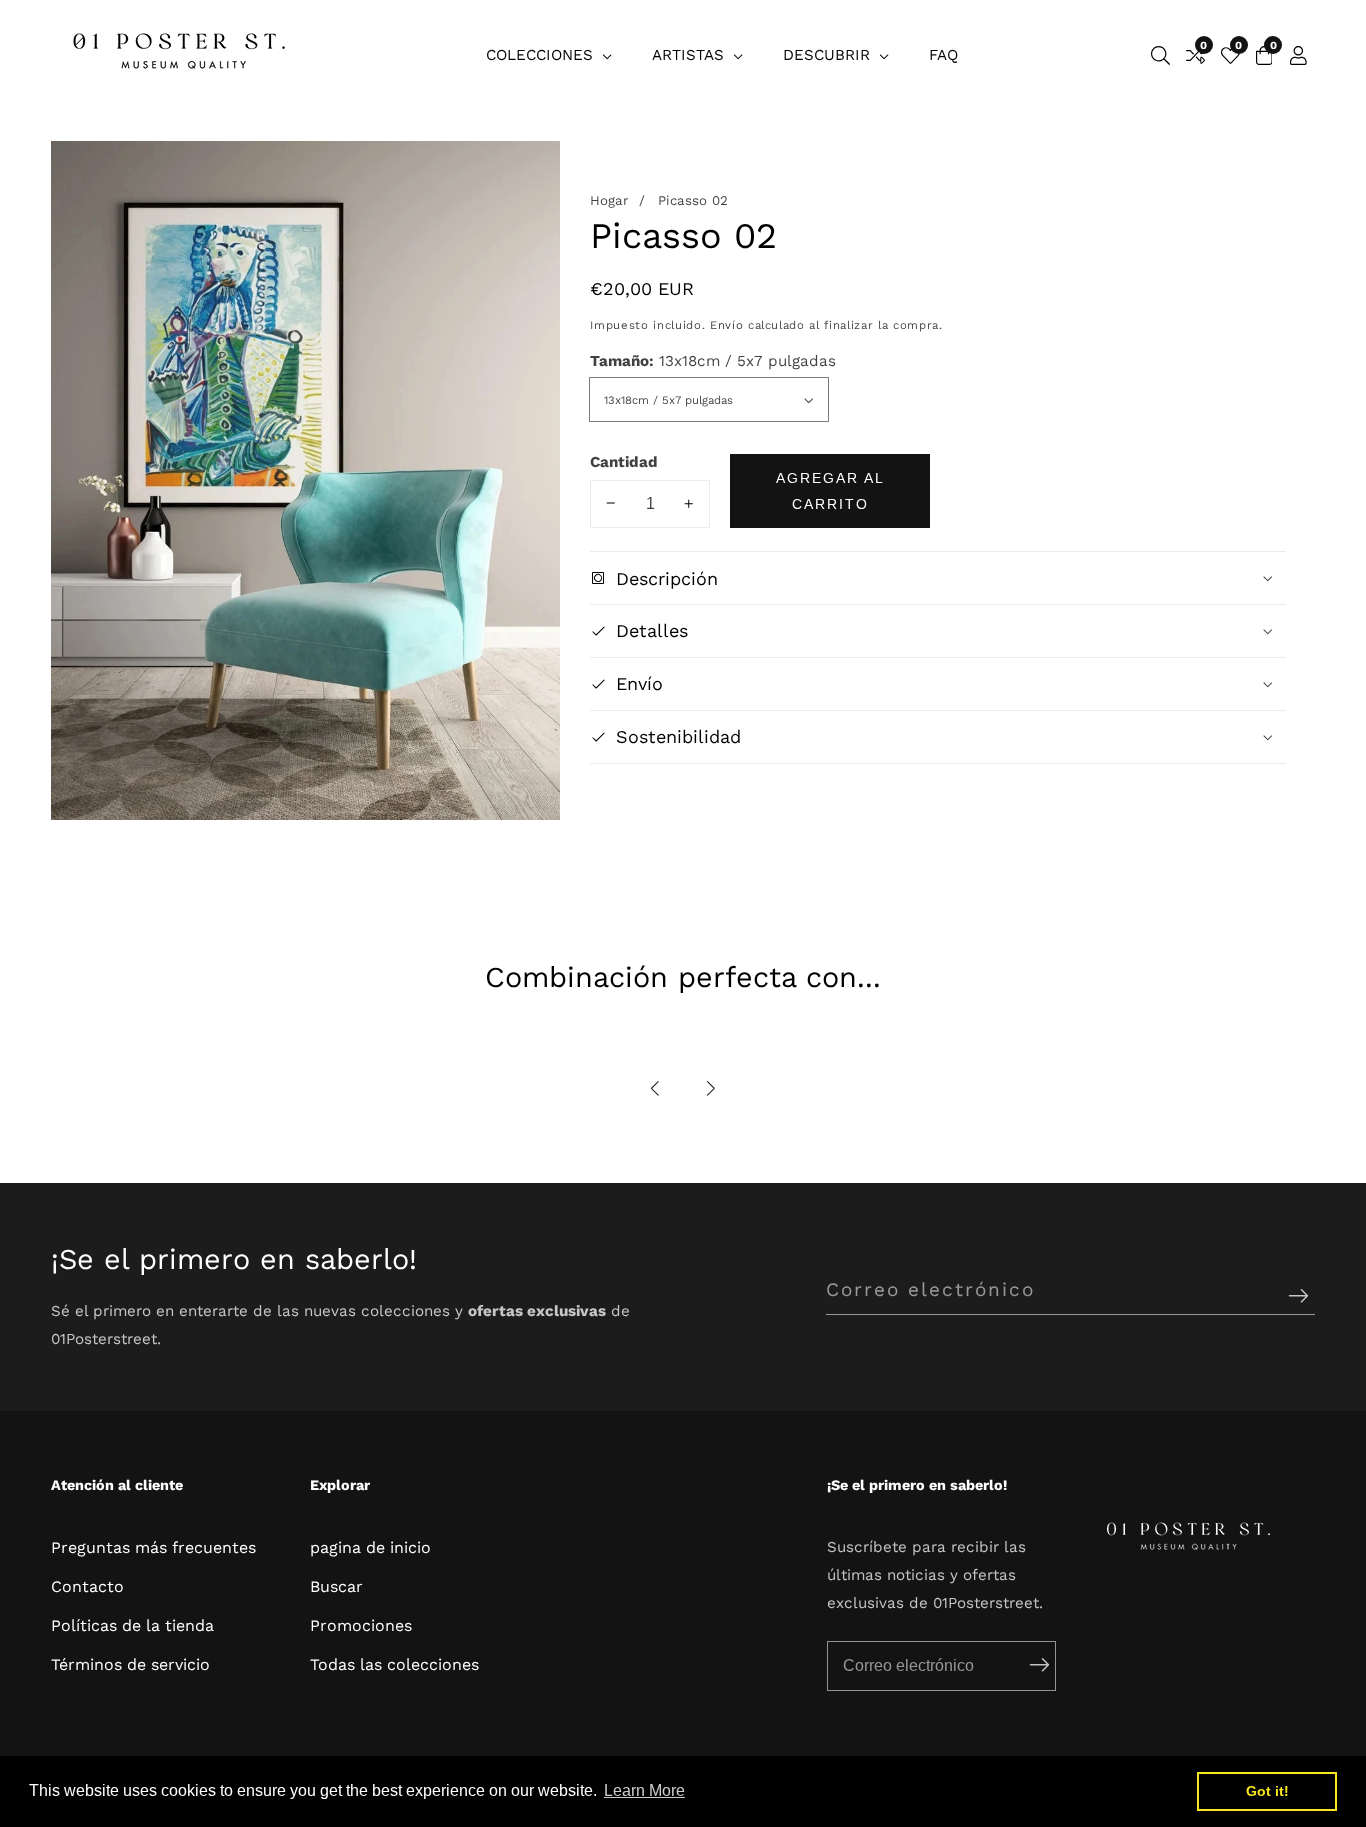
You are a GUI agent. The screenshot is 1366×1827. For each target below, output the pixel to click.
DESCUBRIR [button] (829, 55)
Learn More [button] (644, 1790)
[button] (656, 1089)
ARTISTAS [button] (690, 55)
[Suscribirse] (1298, 1297)
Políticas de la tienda (132, 1625)
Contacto (87, 1586)
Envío (726, 325)
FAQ (943, 55)
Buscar (336, 1586)
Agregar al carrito (830, 490)
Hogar (609, 200)
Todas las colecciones (394, 1664)
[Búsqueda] (1160, 55)
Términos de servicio (130, 1664)
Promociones (361, 1625)
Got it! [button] (1267, 1791)
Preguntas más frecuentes (153, 1547)
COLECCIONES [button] (542, 55)
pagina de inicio (370, 1547)
